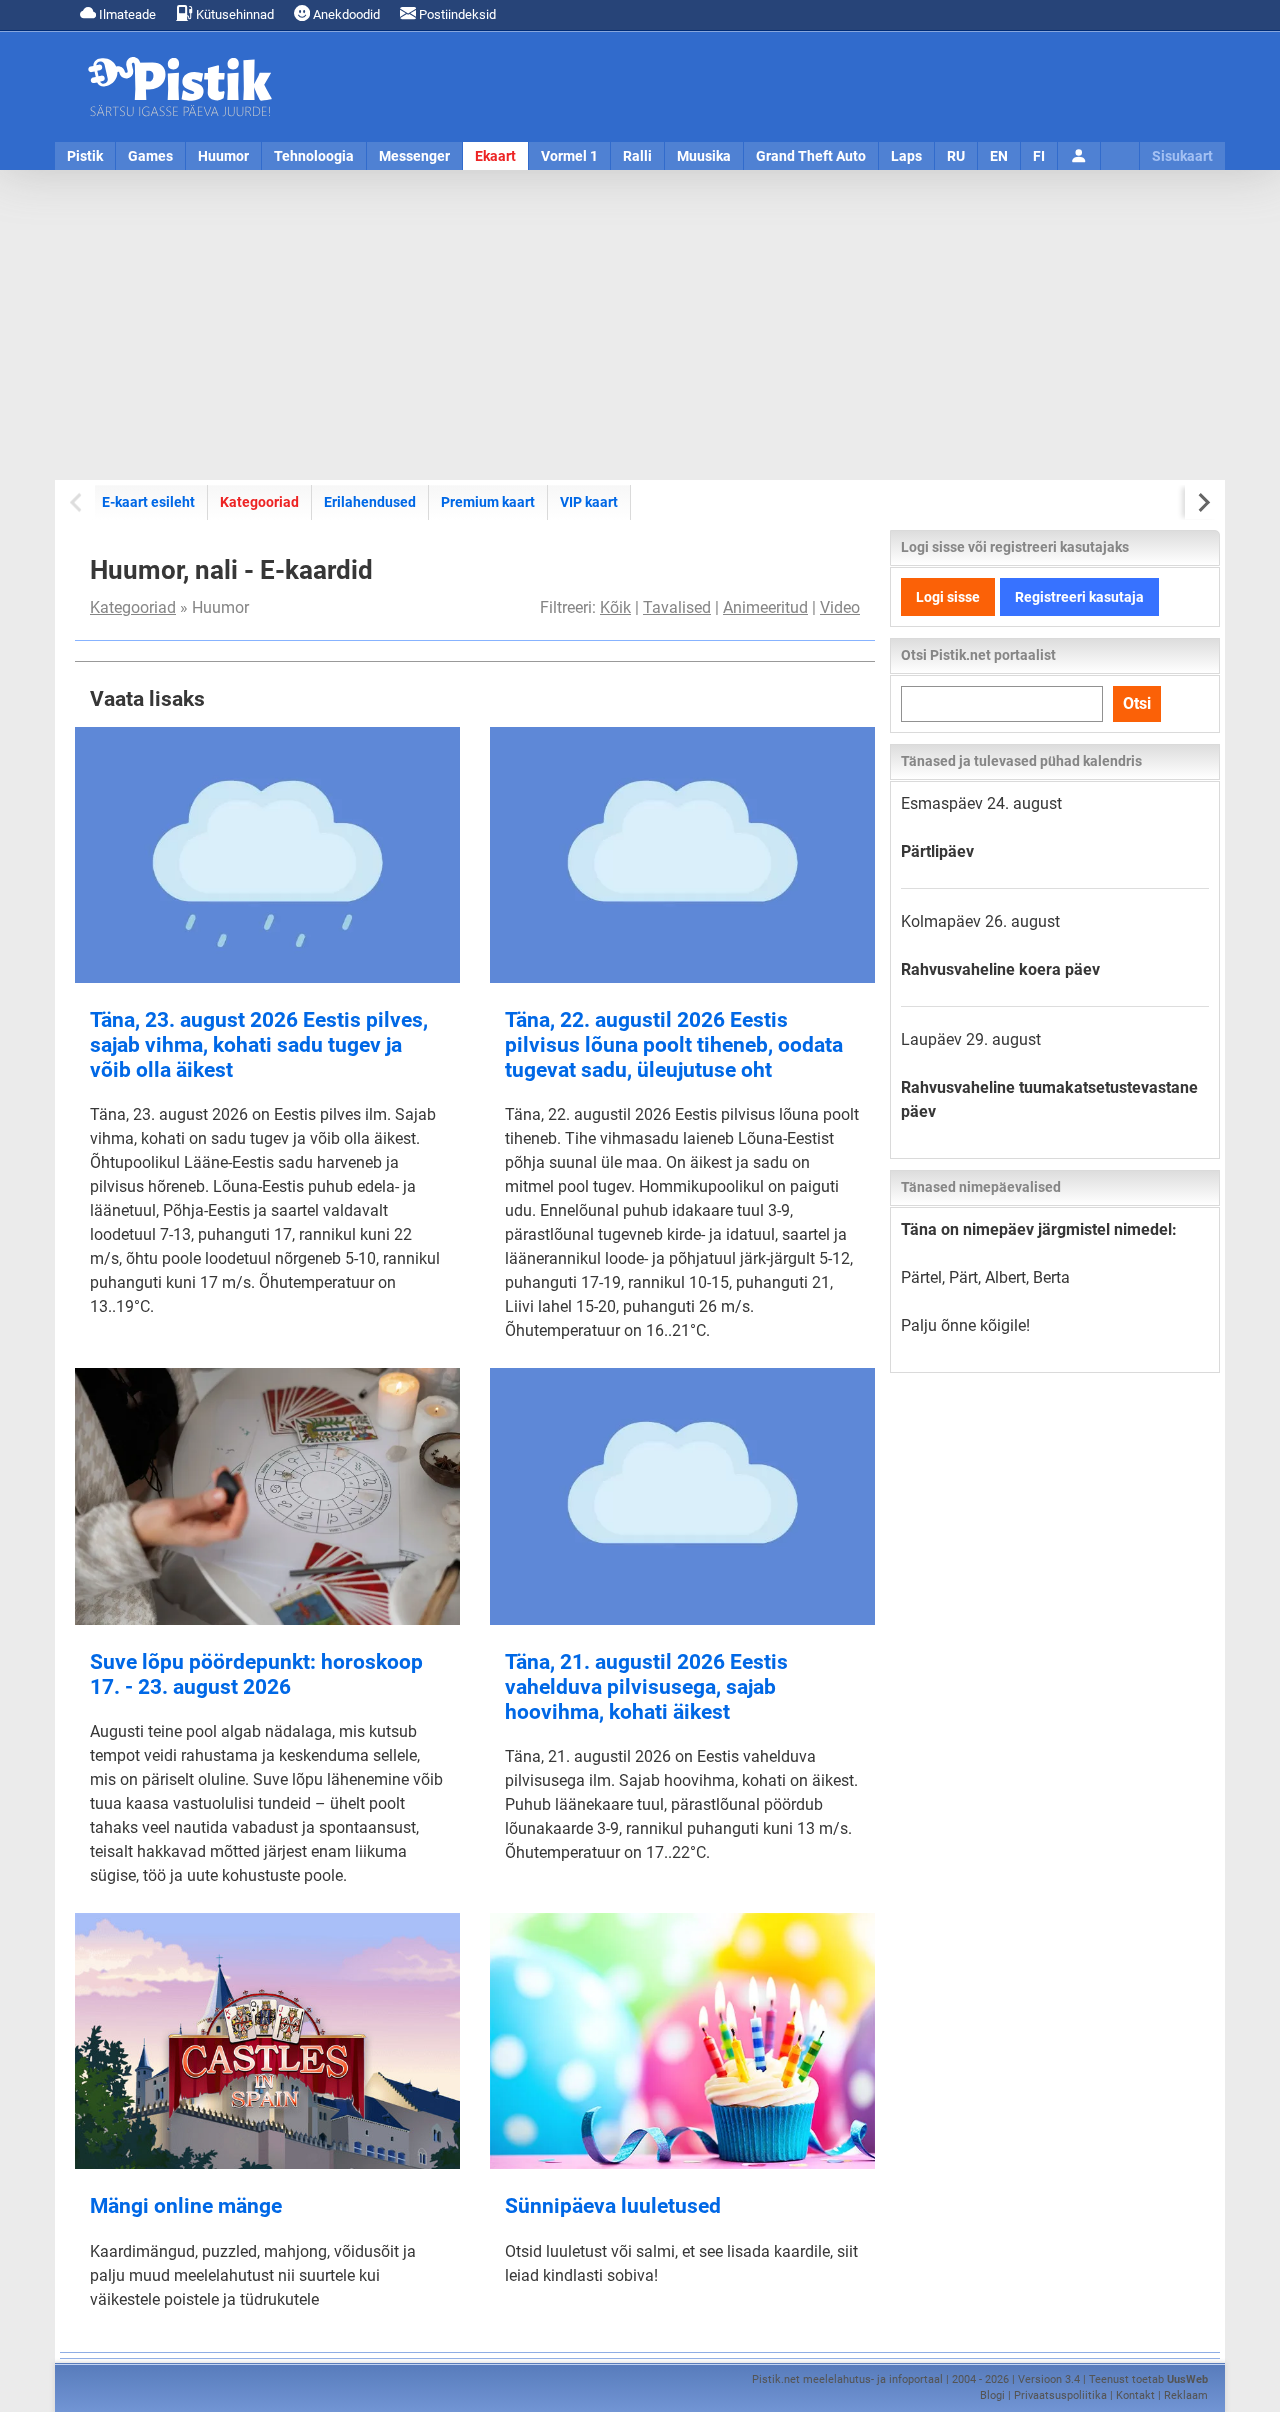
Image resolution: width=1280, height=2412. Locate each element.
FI (1039, 156)
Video (840, 607)
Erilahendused (370, 502)
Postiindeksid (456, 14)
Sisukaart (1182, 156)
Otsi (1137, 703)
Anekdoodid (345, 14)
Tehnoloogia (314, 156)
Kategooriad (259, 501)
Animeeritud (765, 607)
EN (999, 156)
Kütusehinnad (233, 14)
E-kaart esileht (148, 502)
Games (150, 156)
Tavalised (677, 607)
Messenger (414, 156)
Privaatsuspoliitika (1060, 2395)
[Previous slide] (77, 502)
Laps (906, 156)
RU (956, 156)
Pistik (85, 156)
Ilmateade (126, 14)
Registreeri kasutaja (1079, 597)
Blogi (992, 2395)
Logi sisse (948, 597)
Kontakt (1135, 2395)
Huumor (223, 156)
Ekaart (495, 156)
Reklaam (1186, 2395)
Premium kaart (488, 502)
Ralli (637, 156)
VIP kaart (589, 502)
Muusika (704, 156)
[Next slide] (1202, 502)
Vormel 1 (569, 156)
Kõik (615, 607)
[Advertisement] (640, 325)
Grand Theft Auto (811, 156)
